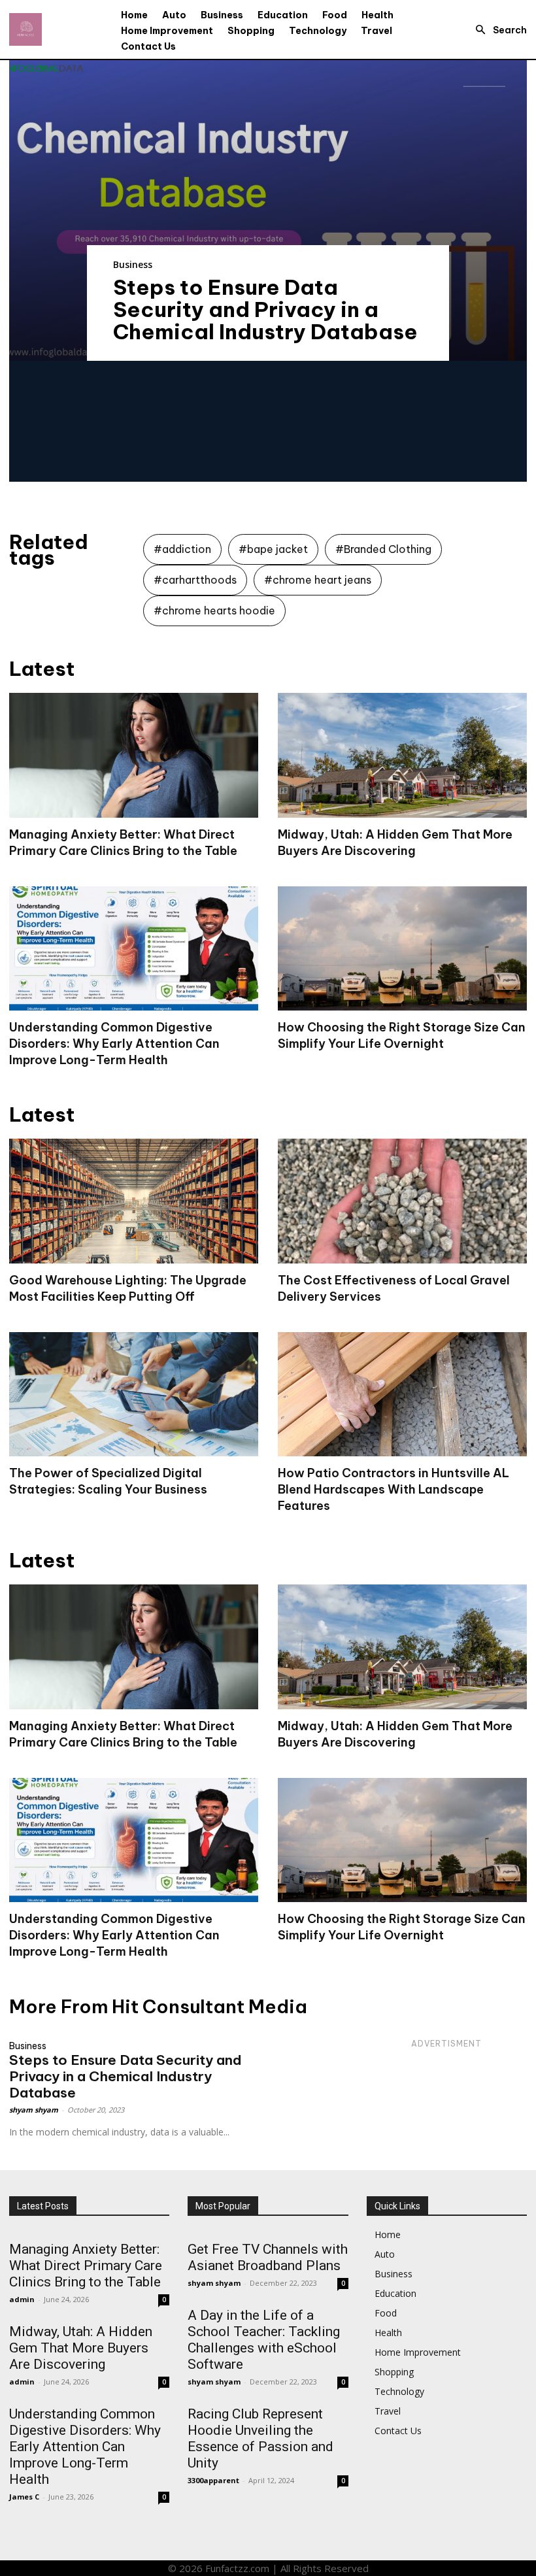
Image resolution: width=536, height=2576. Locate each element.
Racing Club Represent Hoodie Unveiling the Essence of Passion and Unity (260, 2438)
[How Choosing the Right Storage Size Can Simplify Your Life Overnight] (402, 949)
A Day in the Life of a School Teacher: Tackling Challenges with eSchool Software (264, 2340)
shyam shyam (34, 2110)
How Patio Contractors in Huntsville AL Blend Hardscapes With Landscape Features (394, 1489)
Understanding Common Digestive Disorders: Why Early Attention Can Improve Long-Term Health (114, 1044)
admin (22, 2299)
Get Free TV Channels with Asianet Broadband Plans (268, 2257)
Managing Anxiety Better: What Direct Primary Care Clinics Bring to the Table (86, 2266)
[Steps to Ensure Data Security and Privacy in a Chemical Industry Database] (268, 210)
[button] (497, 30)
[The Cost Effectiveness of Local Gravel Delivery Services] (402, 1201)
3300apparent (213, 2480)
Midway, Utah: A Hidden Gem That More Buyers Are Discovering (81, 2348)
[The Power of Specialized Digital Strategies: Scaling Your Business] (134, 1395)
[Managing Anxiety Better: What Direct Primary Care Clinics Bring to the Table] (134, 755)
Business (133, 264)
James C (24, 2497)
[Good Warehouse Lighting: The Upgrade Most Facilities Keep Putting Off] (134, 1201)
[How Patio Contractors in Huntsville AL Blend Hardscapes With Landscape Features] (402, 1395)
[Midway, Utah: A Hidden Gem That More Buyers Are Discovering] (402, 755)
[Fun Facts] (25, 29)
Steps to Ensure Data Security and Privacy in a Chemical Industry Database (265, 309)
